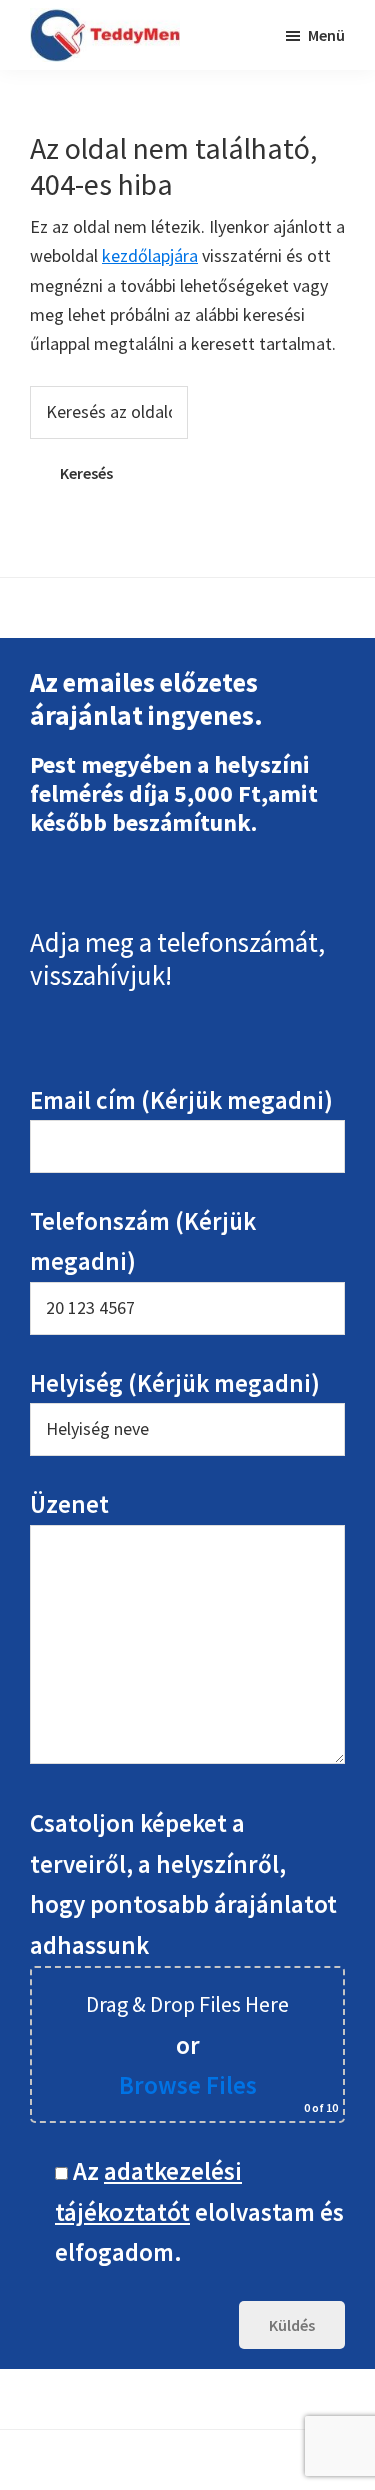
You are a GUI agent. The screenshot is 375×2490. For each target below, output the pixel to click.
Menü (326, 35)
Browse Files (188, 2085)
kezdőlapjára (150, 255)
